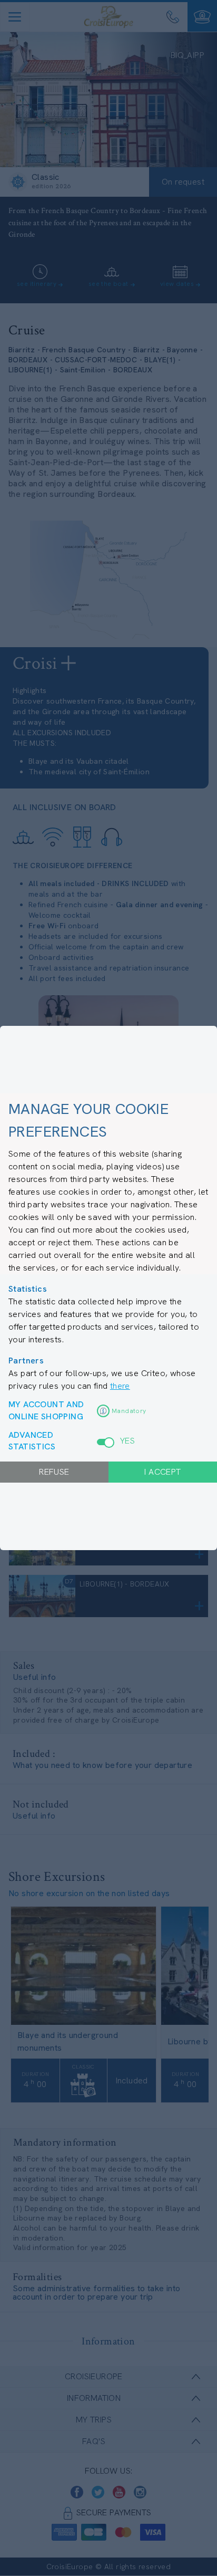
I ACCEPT (162, 1472)
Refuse (54, 1472)
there (120, 1386)
